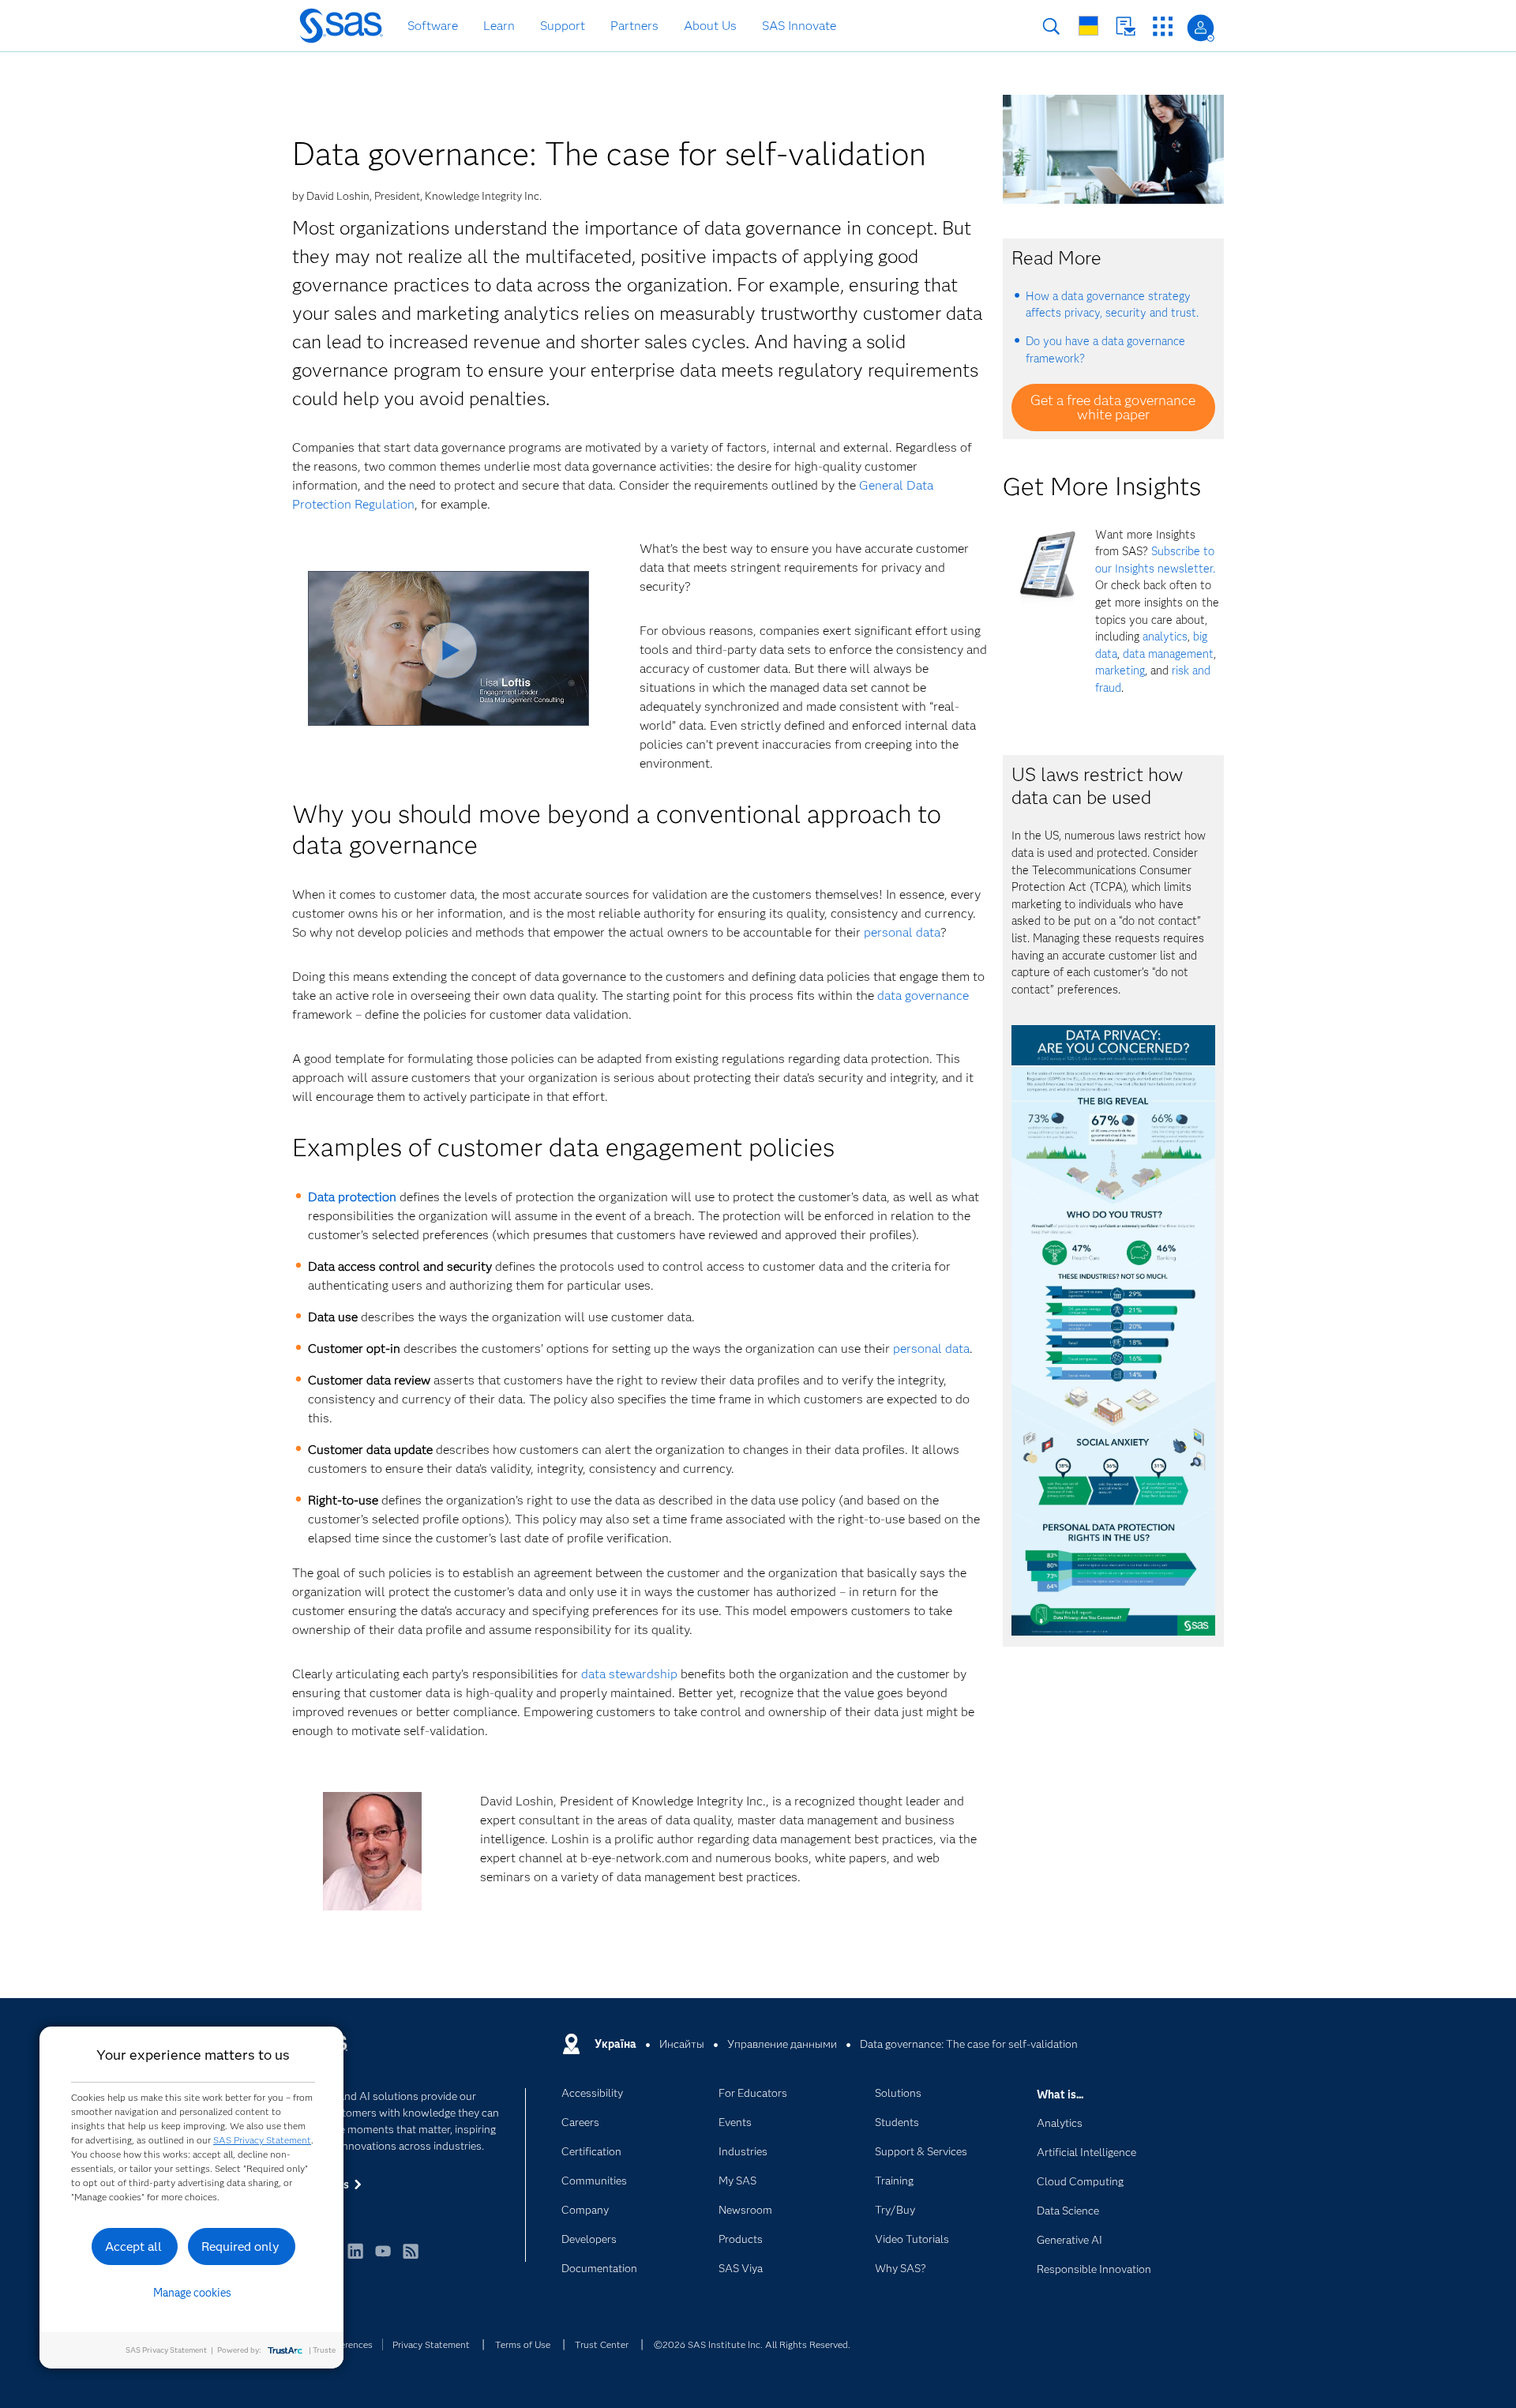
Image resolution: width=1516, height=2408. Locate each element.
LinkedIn (355, 2258)
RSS (411, 2258)
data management (1168, 654)
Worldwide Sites (1088, 26)
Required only (240, 2246)
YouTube (383, 2258)
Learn (499, 26)
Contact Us (1126, 26)
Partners (634, 26)
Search (1051, 26)
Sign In (1201, 28)
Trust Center (602, 2344)
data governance (923, 996)
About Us (710, 26)
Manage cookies (192, 2293)
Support (563, 26)
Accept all (133, 2246)
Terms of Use (523, 2344)
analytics (1165, 637)
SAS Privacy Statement (262, 2140)
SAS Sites (1163, 26)
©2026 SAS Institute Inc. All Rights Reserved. (752, 2344)
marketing (1120, 671)
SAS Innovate (799, 26)
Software (433, 26)
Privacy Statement (431, 2344)
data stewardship (629, 1674)
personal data (902, 932)
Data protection (352, 1197)
